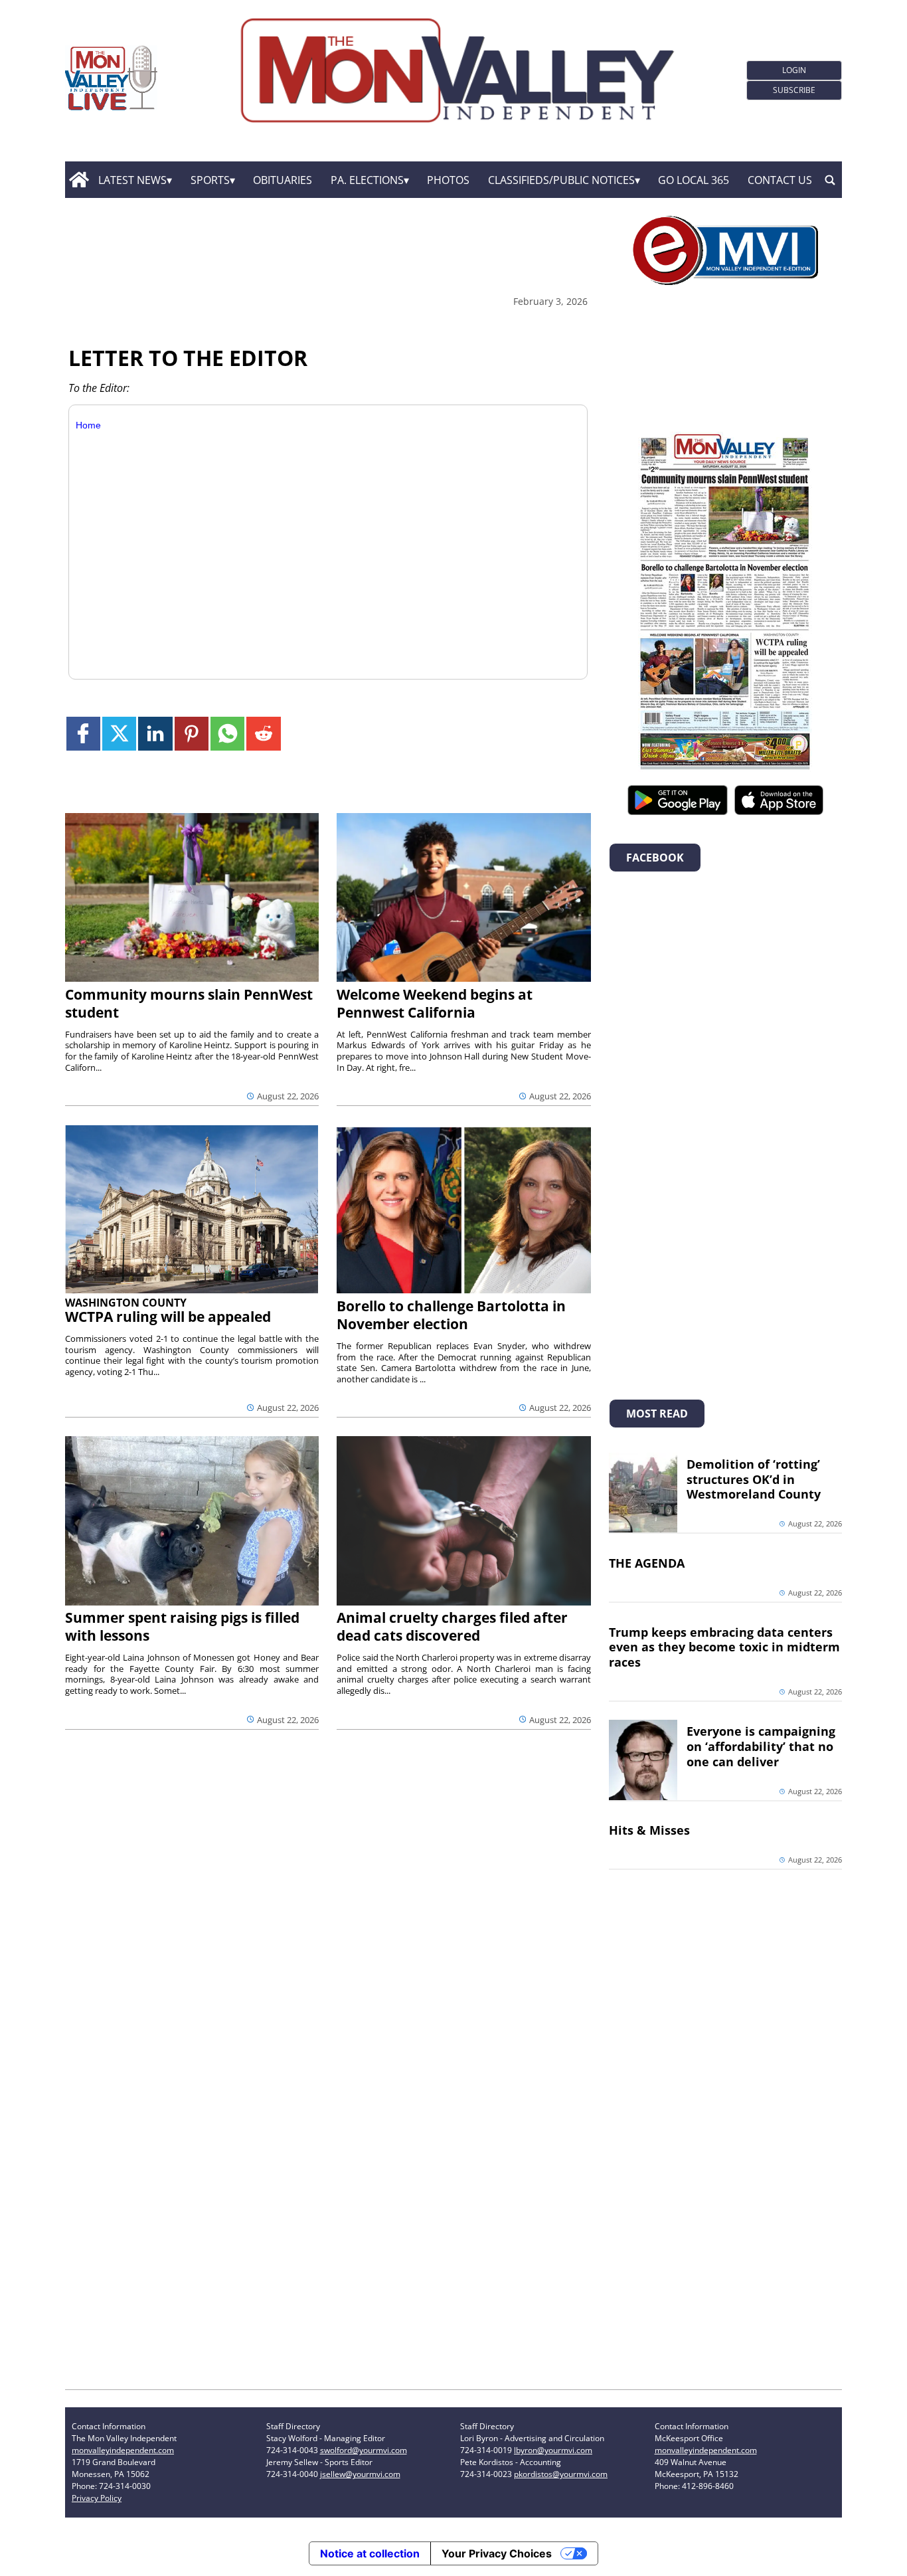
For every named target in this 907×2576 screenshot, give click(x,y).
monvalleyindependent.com (123, 2450)
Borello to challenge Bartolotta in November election (451, 1315)
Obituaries (283, 180)
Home (88, 425)
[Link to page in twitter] (119, 734)
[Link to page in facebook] (83, 734)
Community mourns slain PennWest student (189, 1003)
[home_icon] (79, 180)
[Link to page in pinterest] (192, 734)
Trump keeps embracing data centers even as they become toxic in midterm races (724, 1647)
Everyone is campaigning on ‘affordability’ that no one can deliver (761, 1746)
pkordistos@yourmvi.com (561, 2474)
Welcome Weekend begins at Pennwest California (435, 1003)
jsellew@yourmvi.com (360, 2474)
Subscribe (794, 90)
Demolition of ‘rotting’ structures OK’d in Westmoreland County (754, 1479)
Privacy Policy (97, 2498)
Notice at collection (370, 2553)
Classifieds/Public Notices (561, 180)
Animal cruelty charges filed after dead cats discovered (452, 1626)
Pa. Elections (367, 180)
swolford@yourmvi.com (364, 2450)
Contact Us (780, 180)
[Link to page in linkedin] (155, 734)
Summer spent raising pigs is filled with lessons (182, 1626)
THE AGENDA (647, 1563)
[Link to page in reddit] (263, 734)
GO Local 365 (694, 180)
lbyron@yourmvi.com (553, 2450)
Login (794, 70)
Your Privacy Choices (497, 2553)
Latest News (132, 180)
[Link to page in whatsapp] (227, 734)
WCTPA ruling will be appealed (168, 1317)
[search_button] (830, 180)
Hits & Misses (649, 1830)
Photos (448, 180)
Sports (210, 180)
